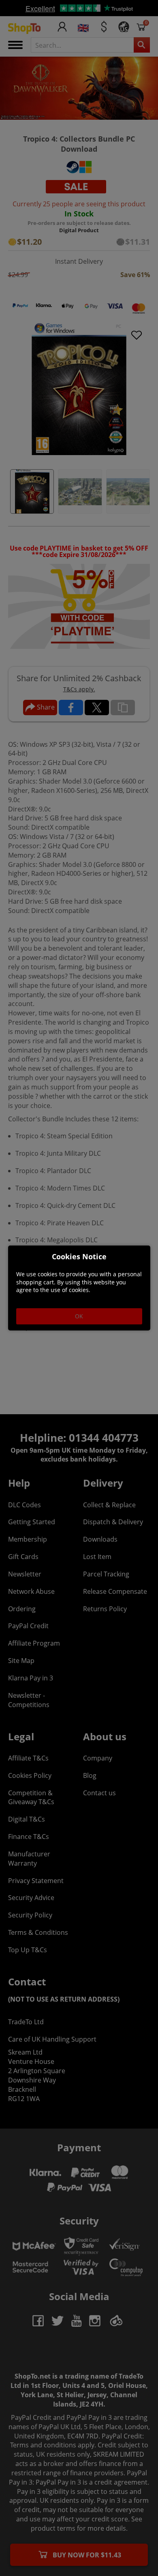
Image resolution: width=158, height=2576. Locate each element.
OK (79, 1316)
